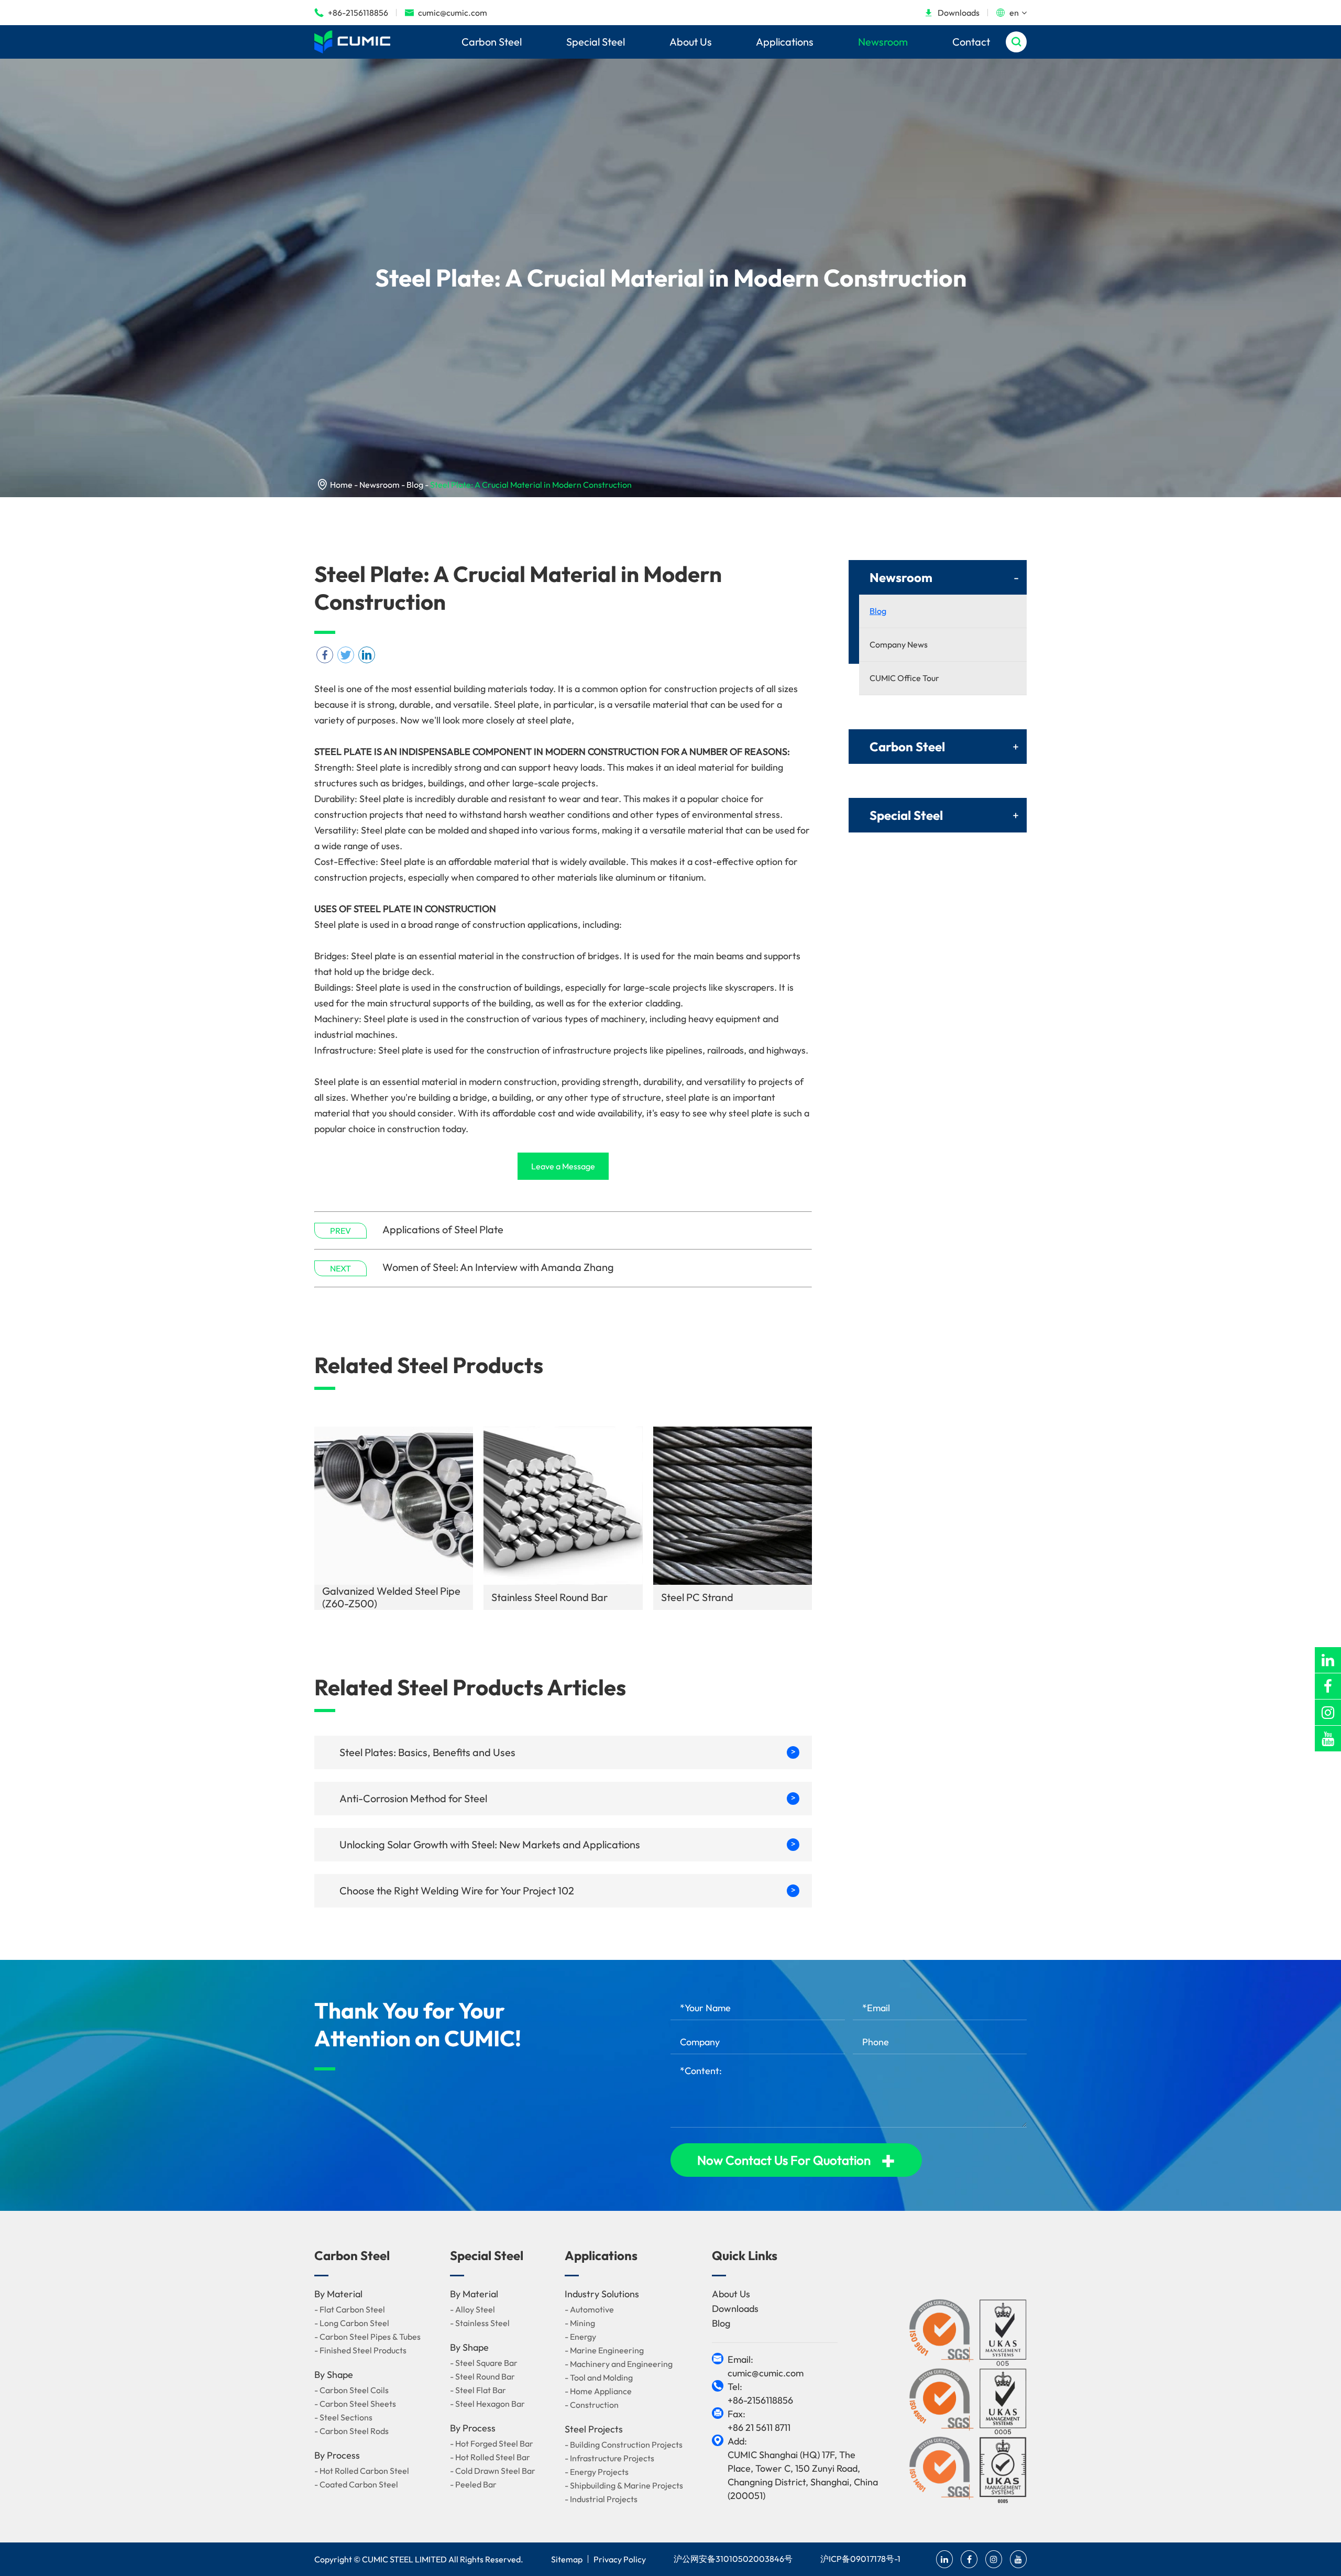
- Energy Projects (597, 2472)
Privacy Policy (620, 2559)
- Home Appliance (598, 2391)
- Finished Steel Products (360, 2350)
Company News (899, 644)
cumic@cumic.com (446, 13)
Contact (971, 42)
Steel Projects (594, 2429)
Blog (415, 485)
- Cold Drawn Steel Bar (493, 2471)
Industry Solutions (602, 2294)
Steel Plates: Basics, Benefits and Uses (568, 1752)
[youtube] (1328, 1739)
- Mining (580, 2323)
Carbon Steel (492, 42)
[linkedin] (1328, 1660)
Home (341, 485)
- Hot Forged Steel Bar (492, 2443)
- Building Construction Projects (624, 2445)
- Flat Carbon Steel (350, 2309)
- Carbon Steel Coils (351, 2390)
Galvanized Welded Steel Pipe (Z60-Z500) (391, 1597)
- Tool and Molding (599, 2377)
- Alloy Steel (472, 2309)
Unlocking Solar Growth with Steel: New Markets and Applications (568, 1844)
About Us (691, 42)
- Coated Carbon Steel (356, 2484)
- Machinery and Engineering (619, 2364)
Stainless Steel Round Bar (549, 1597)
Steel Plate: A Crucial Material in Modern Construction (531, 485)
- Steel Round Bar (482, 2376)
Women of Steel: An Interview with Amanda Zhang (498, 1267)
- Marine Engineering (604, 2350)
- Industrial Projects (601, 2499)
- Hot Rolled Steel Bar (490, 2457)
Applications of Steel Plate (443, 1229)
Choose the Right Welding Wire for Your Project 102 (568, 1890)
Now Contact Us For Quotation (796, 2160)
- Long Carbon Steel (352, 2323)
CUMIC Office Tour (904, 678)
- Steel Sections (343, 2417)
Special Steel (596, 42)
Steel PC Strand (697, 1597)
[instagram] (1328, 1712)
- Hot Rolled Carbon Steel (362, 2471)
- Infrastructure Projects (609, 2458)
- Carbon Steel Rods (351, 2431)
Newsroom (883, 42)
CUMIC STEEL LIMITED (404, 2559)
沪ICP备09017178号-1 (860, 2559)
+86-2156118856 (351, 13)
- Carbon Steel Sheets (355, 2404)
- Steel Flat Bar (478, 2390)
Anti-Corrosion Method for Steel (568, 1798)
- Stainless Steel (480, 2323)
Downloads (952, 13)
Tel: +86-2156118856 (760, 2393)
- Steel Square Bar (484, 2363)
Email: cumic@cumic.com (766, 2366)
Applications (785, 42)
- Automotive (589, 2309)
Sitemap (567, 2559)
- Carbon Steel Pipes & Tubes (367, 2337)
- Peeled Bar (473, 2484)
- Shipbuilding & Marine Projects (624, 2485)
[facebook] (1328, 1686)
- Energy (580, 2337)
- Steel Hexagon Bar (487, 2404)
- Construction (592, 2405)
